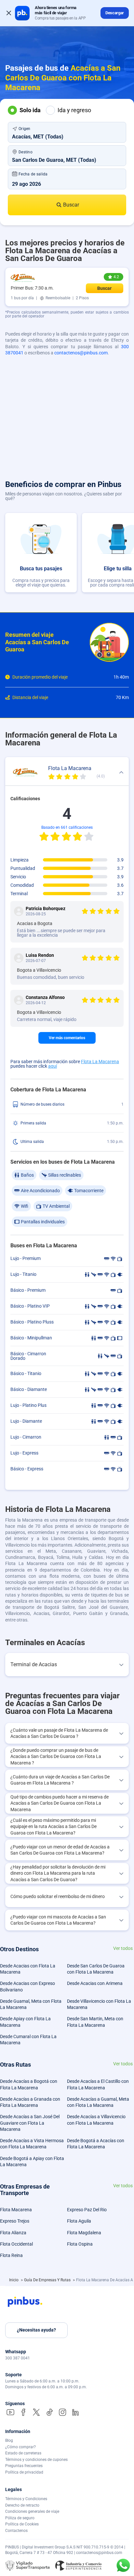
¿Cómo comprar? (20, 2447)
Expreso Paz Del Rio (87, 2210)
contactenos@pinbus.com (81, 353)
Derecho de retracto (22, 2505)
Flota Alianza (13, 2233)
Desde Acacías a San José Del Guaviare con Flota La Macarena (30, 2123)
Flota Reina (11, 2255)
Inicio (14, 2280)
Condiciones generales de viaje (32, 2511)
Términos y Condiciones (26, 2499)
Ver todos (123, 1948)
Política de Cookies (22, 2524)
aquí (53, 1066)
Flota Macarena (16, 2210)
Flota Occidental (16, 2244)
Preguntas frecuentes (24, 2466)
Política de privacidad (24, 2472)
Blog (9, 2440)
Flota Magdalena (84, 2233)
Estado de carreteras (23, 2453)
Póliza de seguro (20, 2518)
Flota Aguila (79, 2221)
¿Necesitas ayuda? (36, 2330)
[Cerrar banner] (9, 13)
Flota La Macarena (100, 1062)
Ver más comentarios (67, 1038)
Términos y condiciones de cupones (36, 2460)
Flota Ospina (80, 2244)
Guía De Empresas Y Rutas (48, 2280)
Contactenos (16, 2531)
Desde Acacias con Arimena (95, 1983)
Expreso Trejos (15, 2221)
